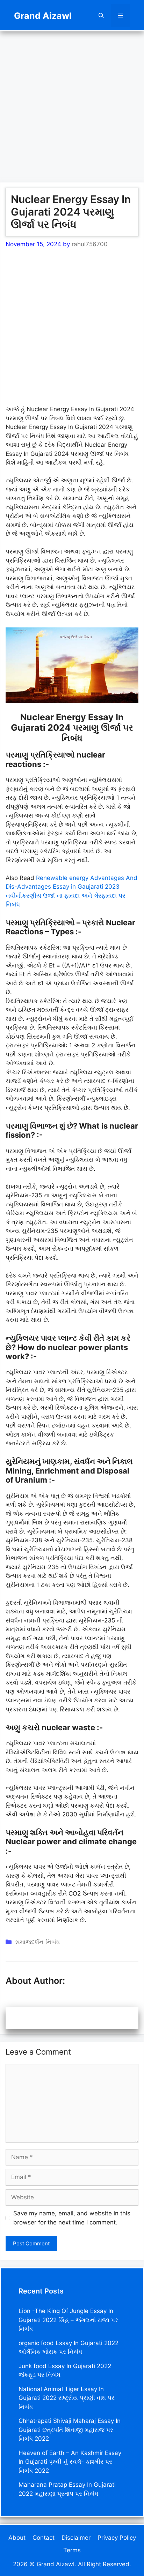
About (17, 2538)
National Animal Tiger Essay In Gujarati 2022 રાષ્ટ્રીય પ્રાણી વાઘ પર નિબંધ (67, 2398)
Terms (72, 2550)
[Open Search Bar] (101, 16)
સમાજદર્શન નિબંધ (37, 1942)
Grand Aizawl (43, 16)
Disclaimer (76, 2538)
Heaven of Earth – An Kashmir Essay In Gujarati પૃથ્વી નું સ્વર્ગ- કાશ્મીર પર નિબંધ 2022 (70, 2462)
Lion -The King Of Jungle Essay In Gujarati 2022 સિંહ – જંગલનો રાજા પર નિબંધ (68, 2320)
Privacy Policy (117, 2538)
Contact (44, 2538)
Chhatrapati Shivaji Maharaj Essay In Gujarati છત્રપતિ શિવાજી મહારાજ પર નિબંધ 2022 (70, 2430)
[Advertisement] (72, 103)
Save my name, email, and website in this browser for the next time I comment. (72, 2218)
